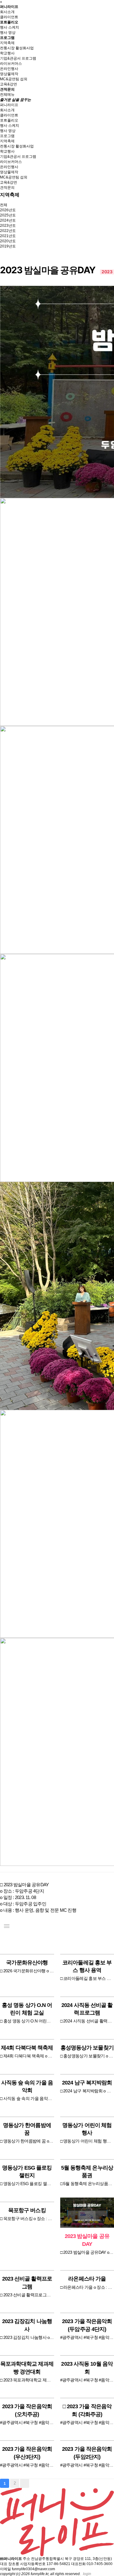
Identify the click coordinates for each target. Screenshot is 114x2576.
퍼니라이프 (9, 7)
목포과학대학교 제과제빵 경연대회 (27, 2368)
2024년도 (8, 220)
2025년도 (8, 215)
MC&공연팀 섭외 (14, 79)
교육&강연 (9, 84)
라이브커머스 (11, 64)
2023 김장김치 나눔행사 (27, 2325)
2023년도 (8, 226)
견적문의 (7, 89)
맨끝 (25, 2483)
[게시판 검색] (108, 1941)
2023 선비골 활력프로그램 (27, 2282)
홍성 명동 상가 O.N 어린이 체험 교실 (27, 2009)
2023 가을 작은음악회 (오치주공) (27, 2410)
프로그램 (7, 38)
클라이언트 (9, 17)
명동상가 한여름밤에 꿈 (27, 2129)
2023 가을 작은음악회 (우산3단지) (27, 2453)
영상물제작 (9, 74)
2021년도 (8, 236)
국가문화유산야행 (27, 1963)
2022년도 (8, 231)
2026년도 (8, 210)
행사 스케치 (10, 27)
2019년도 (8, 246)
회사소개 (7, 12)
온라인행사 (9, 69)
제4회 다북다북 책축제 (27, 2048)
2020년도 (8, 241)
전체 (4, 205)
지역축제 (7, 43)
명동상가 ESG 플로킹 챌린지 (27, 2172)
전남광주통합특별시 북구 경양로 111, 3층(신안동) (71, 2559)
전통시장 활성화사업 (17, 48)
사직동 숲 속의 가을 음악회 (27, 2086)
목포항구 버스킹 (27, 2210)
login (87, 2574)
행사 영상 (8, 33)
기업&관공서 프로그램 (18, 58)
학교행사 (7, 53)
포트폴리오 (9, 22)
